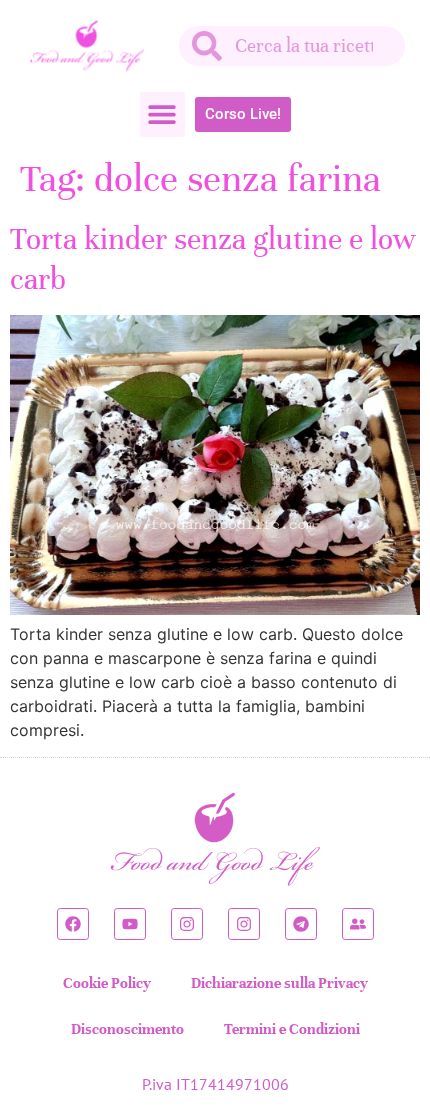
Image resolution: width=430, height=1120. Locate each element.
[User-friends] (358, 924)
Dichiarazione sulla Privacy (279, 983)
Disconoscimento (127, 1029)
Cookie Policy (107, 983)
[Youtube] (130, 924)
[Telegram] (301, 924)
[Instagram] (187, 924)
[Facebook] (73, 924)
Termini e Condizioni (292, 1029)
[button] (162, 114)
